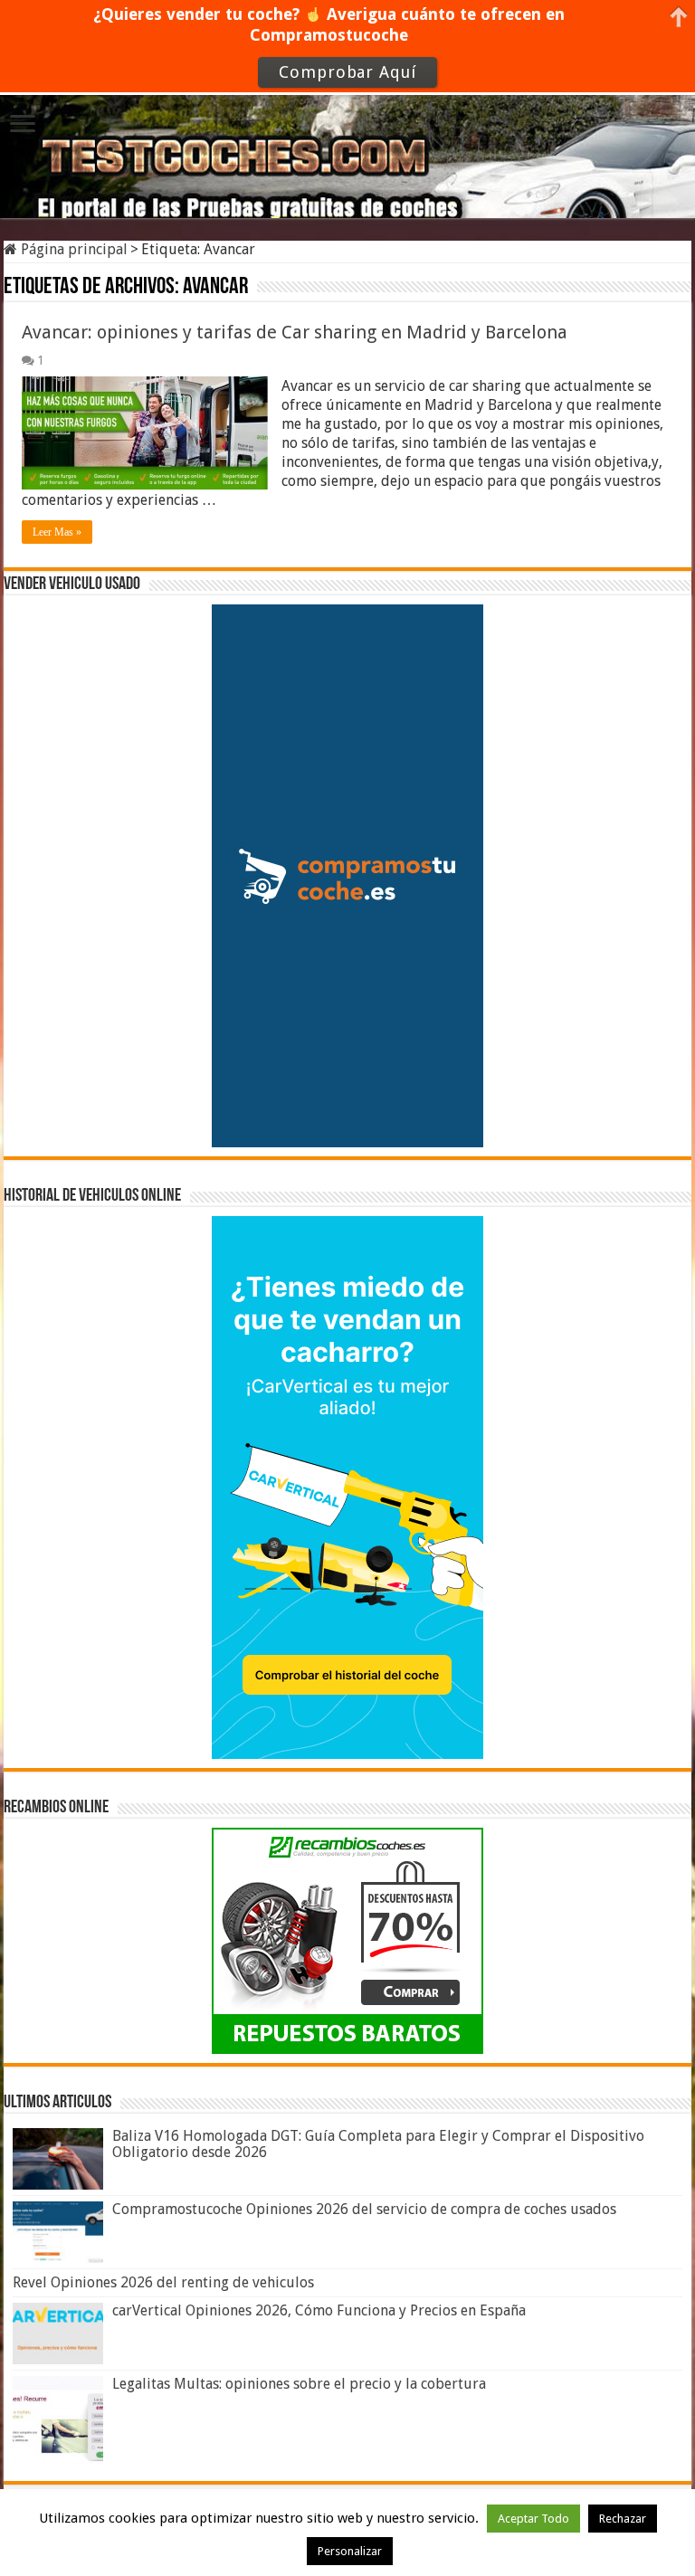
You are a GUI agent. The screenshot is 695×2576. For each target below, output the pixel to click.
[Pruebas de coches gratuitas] (347, 146)
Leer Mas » (57, 532)
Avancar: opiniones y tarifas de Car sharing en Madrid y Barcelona (295, 332)
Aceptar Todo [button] (533, 2519)
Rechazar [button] (623, 2519)
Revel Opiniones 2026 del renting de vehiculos (163, 2282)
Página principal (72, 249)
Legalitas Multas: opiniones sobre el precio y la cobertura (299, 2384)
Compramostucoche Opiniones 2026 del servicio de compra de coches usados (364, 2209)
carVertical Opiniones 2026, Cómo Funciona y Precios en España (319, 2310)
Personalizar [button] (350, 2551)
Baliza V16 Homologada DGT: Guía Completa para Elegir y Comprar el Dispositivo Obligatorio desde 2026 (378, 2144)
